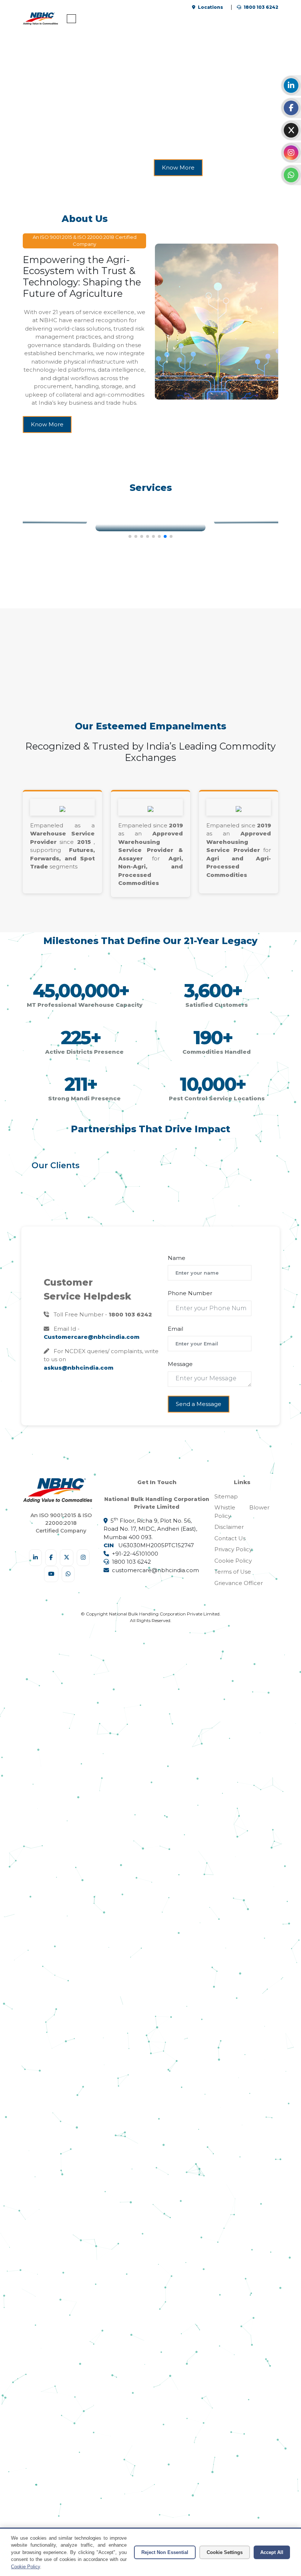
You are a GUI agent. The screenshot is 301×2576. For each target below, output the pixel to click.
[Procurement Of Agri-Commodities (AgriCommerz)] (256, 521)
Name (177, 1258)
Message (180, 1364)
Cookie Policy (233, 1561)
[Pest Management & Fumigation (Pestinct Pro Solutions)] (150, 525)
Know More (47, 424)
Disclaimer (229, 1527)
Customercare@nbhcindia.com (92, 1337)
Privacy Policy (233, 1549)
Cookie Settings (225, 2552)
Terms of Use (233, 1572)
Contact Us (230, 1538)
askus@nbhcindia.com (79, 1368)
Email (175, 1329)
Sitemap (226, 1496)
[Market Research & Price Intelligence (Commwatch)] (45, 521)
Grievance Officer (239, 1583)
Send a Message (199, 1404)
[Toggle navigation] (71, 19)
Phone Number (190, 1293)
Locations (210, 7)
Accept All (272, 2552)
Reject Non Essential (165, 2552)
